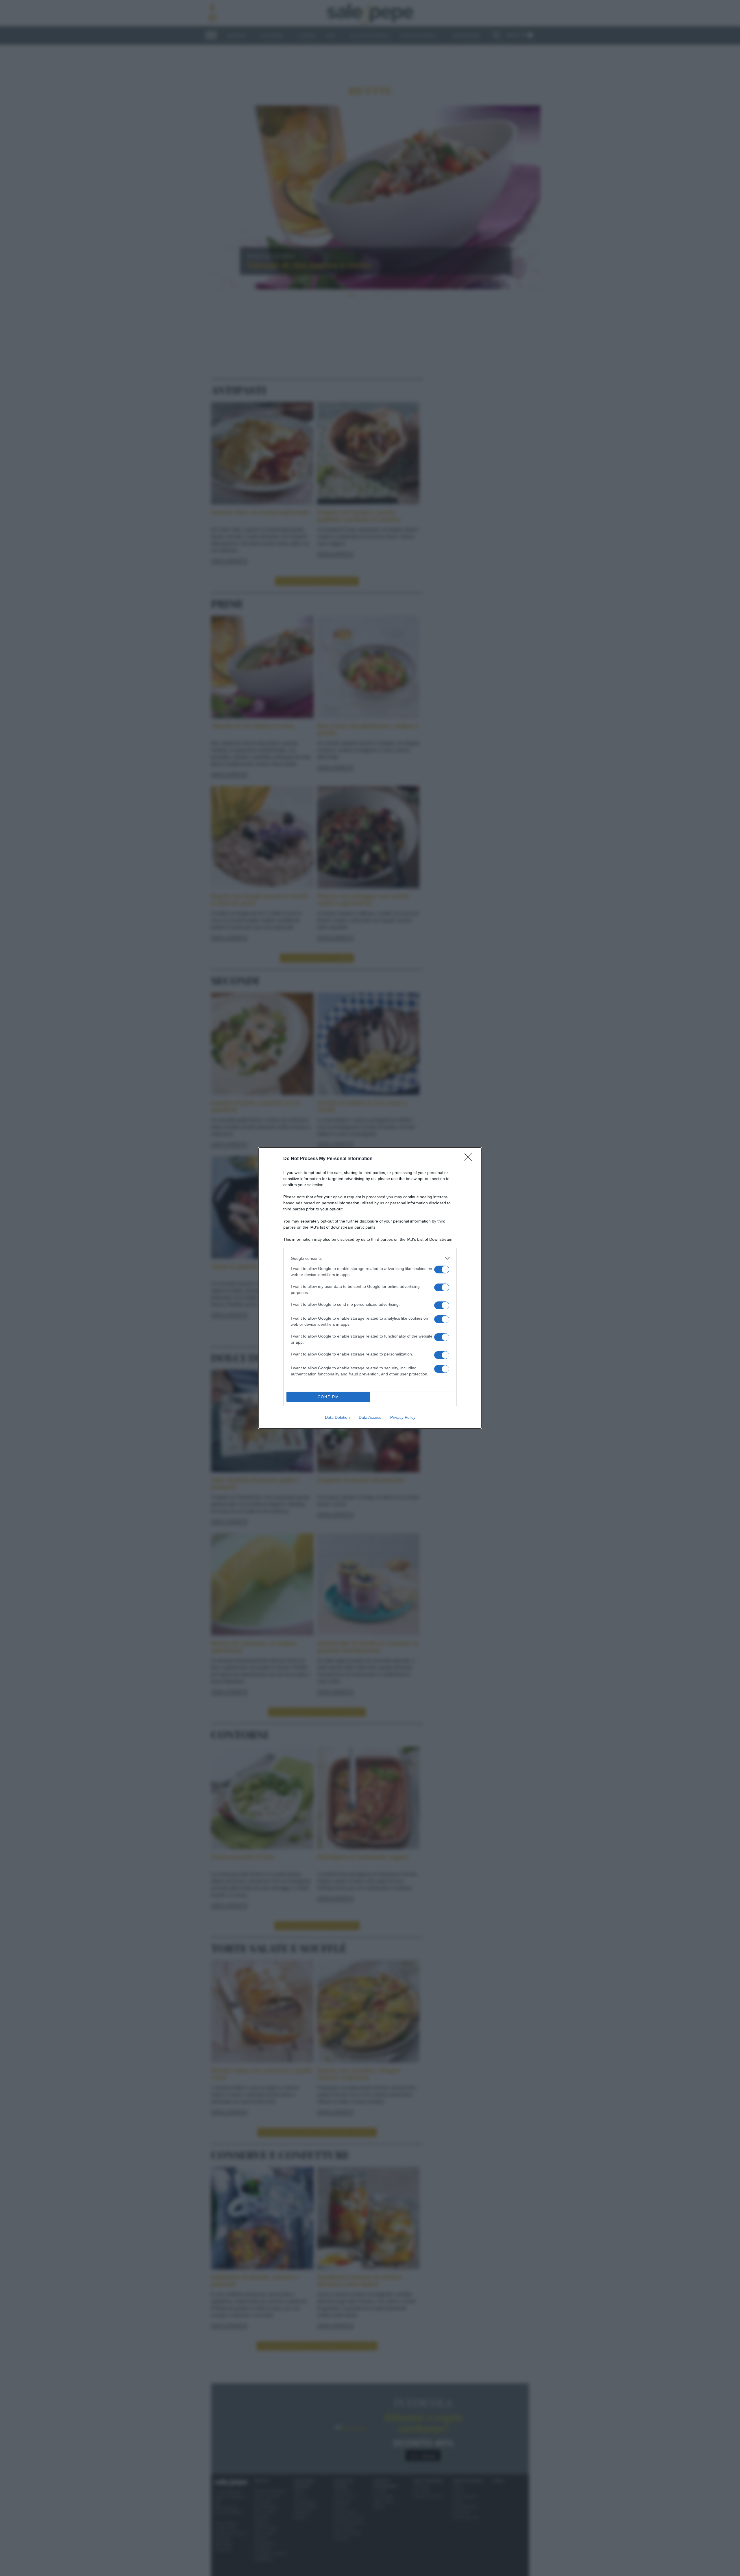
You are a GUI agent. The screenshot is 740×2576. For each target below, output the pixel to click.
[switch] (442, 1270)
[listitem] (370, 1258)
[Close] (470, 1159)
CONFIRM (328, 1397)
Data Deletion (337, 1417)
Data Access (370, 1417)
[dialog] (370, 1288)
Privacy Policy (403, 1417)
